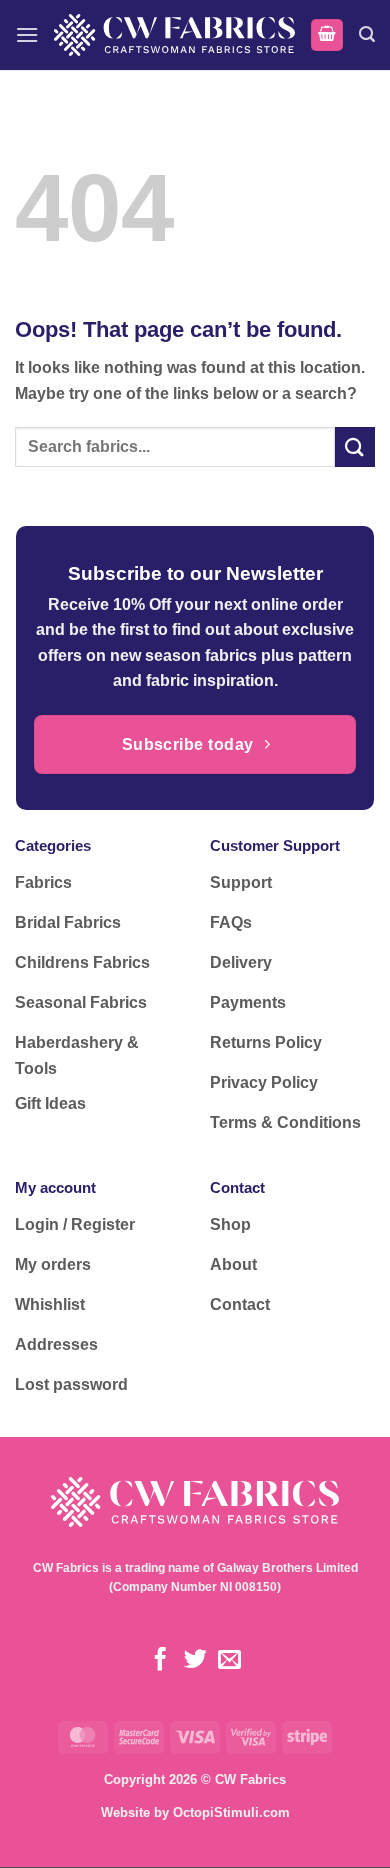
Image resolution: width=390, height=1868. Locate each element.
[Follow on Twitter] (194, 1661)
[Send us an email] (229, 1661)
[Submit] (355, 446)
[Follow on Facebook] (160, 1661)
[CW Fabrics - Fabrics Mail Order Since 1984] (174, 34)
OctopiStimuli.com (231, 1812)
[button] (27, 34)
